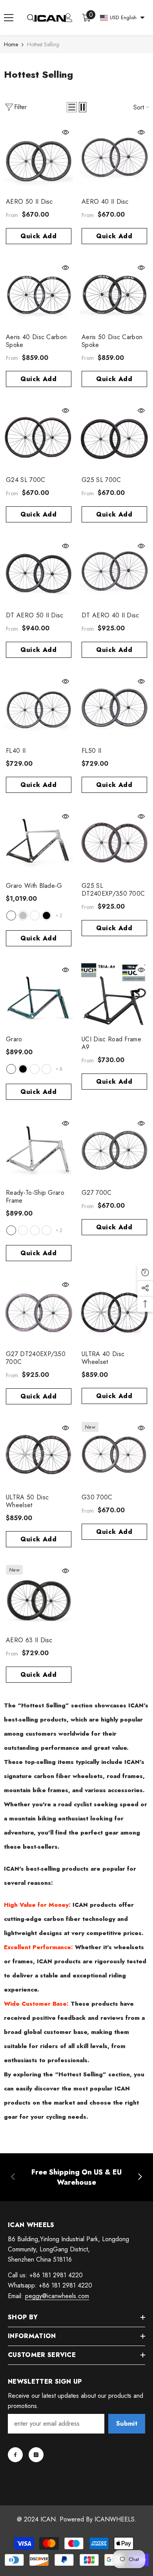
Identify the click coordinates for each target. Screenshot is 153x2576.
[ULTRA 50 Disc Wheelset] (39, 1455)
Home (11, 44)
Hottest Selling (43, 44)
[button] (72, 107)
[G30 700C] (114, 1455)
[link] (76, 2177)
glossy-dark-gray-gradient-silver (23, 916)
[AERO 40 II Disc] (114, 159)
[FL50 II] (114, 708)
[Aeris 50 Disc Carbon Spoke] (114, 295)
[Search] (31, 18)
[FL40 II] (39, 708)
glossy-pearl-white (11, 916)
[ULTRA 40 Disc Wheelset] (114, 1312)
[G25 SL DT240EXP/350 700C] (114, 843)
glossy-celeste (35, 916)
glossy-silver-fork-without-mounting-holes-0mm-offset (11, 1230)
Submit (127, 2424)
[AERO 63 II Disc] (39, 1598)
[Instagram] (36, 2455)
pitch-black (46, 916)
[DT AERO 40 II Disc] (114, 573)
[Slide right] (140, 2177)
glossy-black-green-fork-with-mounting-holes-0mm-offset (46, 1230)
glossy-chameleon (11, 1069)
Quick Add (39, 236)
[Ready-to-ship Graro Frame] (39, 1150)
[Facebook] (15, 2455)
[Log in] (68, 18)
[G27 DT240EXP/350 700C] (39, 1312)
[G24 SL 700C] (39, 437)
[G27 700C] (114, 1150)
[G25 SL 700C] (114, 437)
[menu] (9, 18)
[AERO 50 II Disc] (39, 159)
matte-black (23, 1069)
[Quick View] (66, 132)
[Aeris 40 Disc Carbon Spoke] (39, 295)
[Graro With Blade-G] (39, 843)
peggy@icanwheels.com (57, 2296)
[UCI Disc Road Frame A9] (114, 997)
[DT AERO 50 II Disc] (39, 573)
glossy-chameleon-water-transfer (35, 1069)
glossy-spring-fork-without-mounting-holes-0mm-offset (23, 1230)
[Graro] (39, 997)
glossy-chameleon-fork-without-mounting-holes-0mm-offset (35, 1230)
